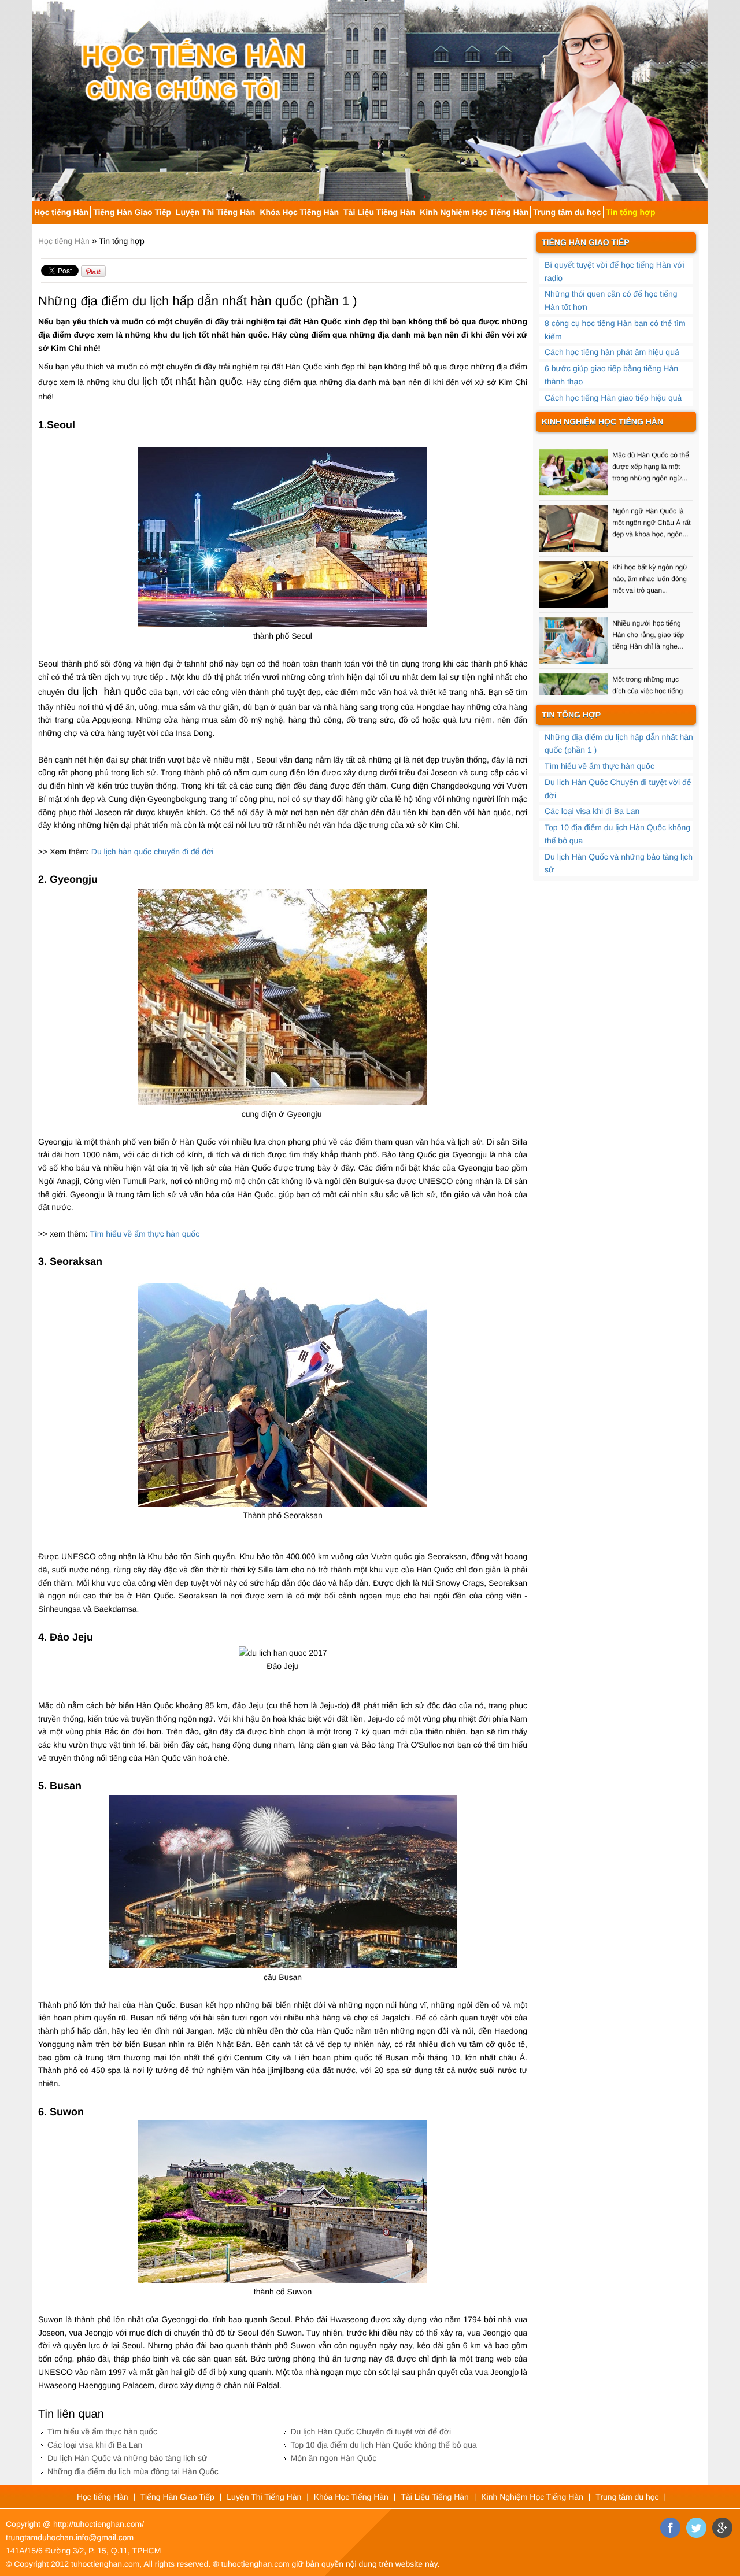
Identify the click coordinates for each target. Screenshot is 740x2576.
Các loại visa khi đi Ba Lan (95, 2445)
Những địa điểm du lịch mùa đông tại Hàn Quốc (133, 2471)
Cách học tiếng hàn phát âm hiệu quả (612, 352)
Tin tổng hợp (631, 212)
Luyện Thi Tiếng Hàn (215, 212)
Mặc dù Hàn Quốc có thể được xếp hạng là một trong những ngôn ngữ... (651, 441)
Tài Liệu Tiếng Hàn (379, 212)
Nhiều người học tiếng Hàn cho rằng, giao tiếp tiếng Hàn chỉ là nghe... (648, 609)
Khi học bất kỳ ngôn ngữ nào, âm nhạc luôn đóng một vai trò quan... (650, 553)
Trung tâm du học (567, 212)
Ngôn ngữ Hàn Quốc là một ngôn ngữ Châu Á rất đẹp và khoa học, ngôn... (651, 497)
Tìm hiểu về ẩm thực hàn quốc (146, 1234)
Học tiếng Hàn (61, 212)
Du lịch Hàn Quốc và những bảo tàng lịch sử (127, 2458)
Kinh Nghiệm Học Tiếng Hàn (474, 212)
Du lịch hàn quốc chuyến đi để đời (153, 852)
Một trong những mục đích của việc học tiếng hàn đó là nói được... (647, 665)
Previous (40, 96)
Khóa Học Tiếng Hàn (299, 212)
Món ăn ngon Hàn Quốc (334, 2458)
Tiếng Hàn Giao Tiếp (132, 212)
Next (700, 96)
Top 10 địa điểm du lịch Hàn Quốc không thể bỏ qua (384, 2445)
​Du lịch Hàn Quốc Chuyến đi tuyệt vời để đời (371, 2431)
